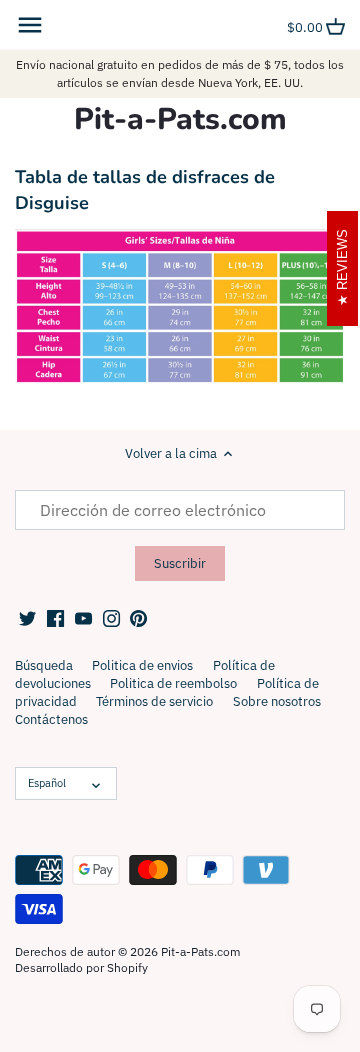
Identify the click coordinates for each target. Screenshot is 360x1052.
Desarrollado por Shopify (81, 967)
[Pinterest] (138, 618)
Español (47, 783)
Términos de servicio (154, 701)
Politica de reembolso (173, 683)
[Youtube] (83, 618)
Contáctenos (51, 719)
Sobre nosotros (277, 701)
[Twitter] (27, 618)
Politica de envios (142, 665)
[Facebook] (55, 618)
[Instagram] (111, 618)
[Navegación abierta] (30, 25)
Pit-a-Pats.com (180, 120)
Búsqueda (44, 665)
